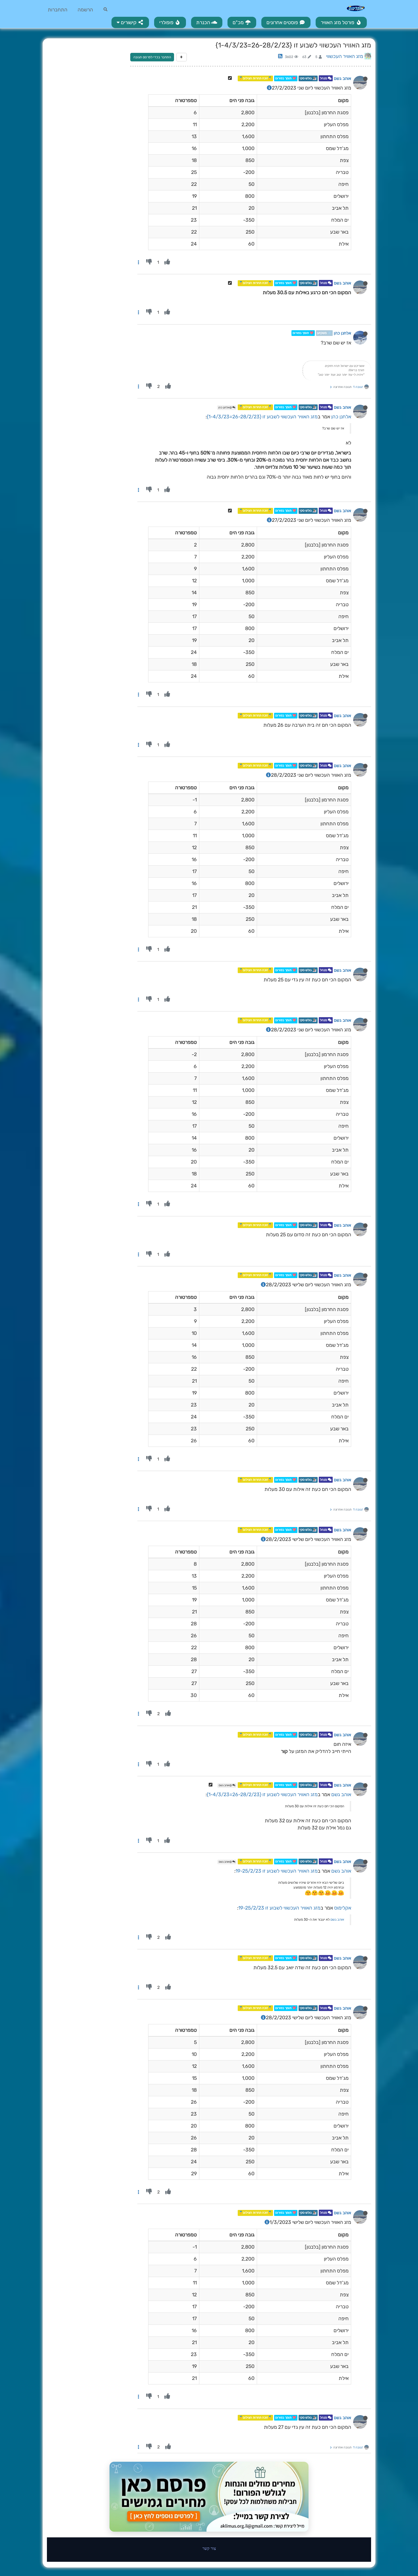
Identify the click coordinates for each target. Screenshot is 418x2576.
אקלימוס (343, 1908)
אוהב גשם (343, 78)
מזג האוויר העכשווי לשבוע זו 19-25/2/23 (277, 1871)
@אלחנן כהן (225, 408)
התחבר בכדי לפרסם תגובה (152, 57)
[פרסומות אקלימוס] (209, 2497)
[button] (130, 22)
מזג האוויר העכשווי (345, 56)
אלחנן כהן (343, 333)
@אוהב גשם (225, 1785)
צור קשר (209, 2548)
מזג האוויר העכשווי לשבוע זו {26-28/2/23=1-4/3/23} (262, 417)
